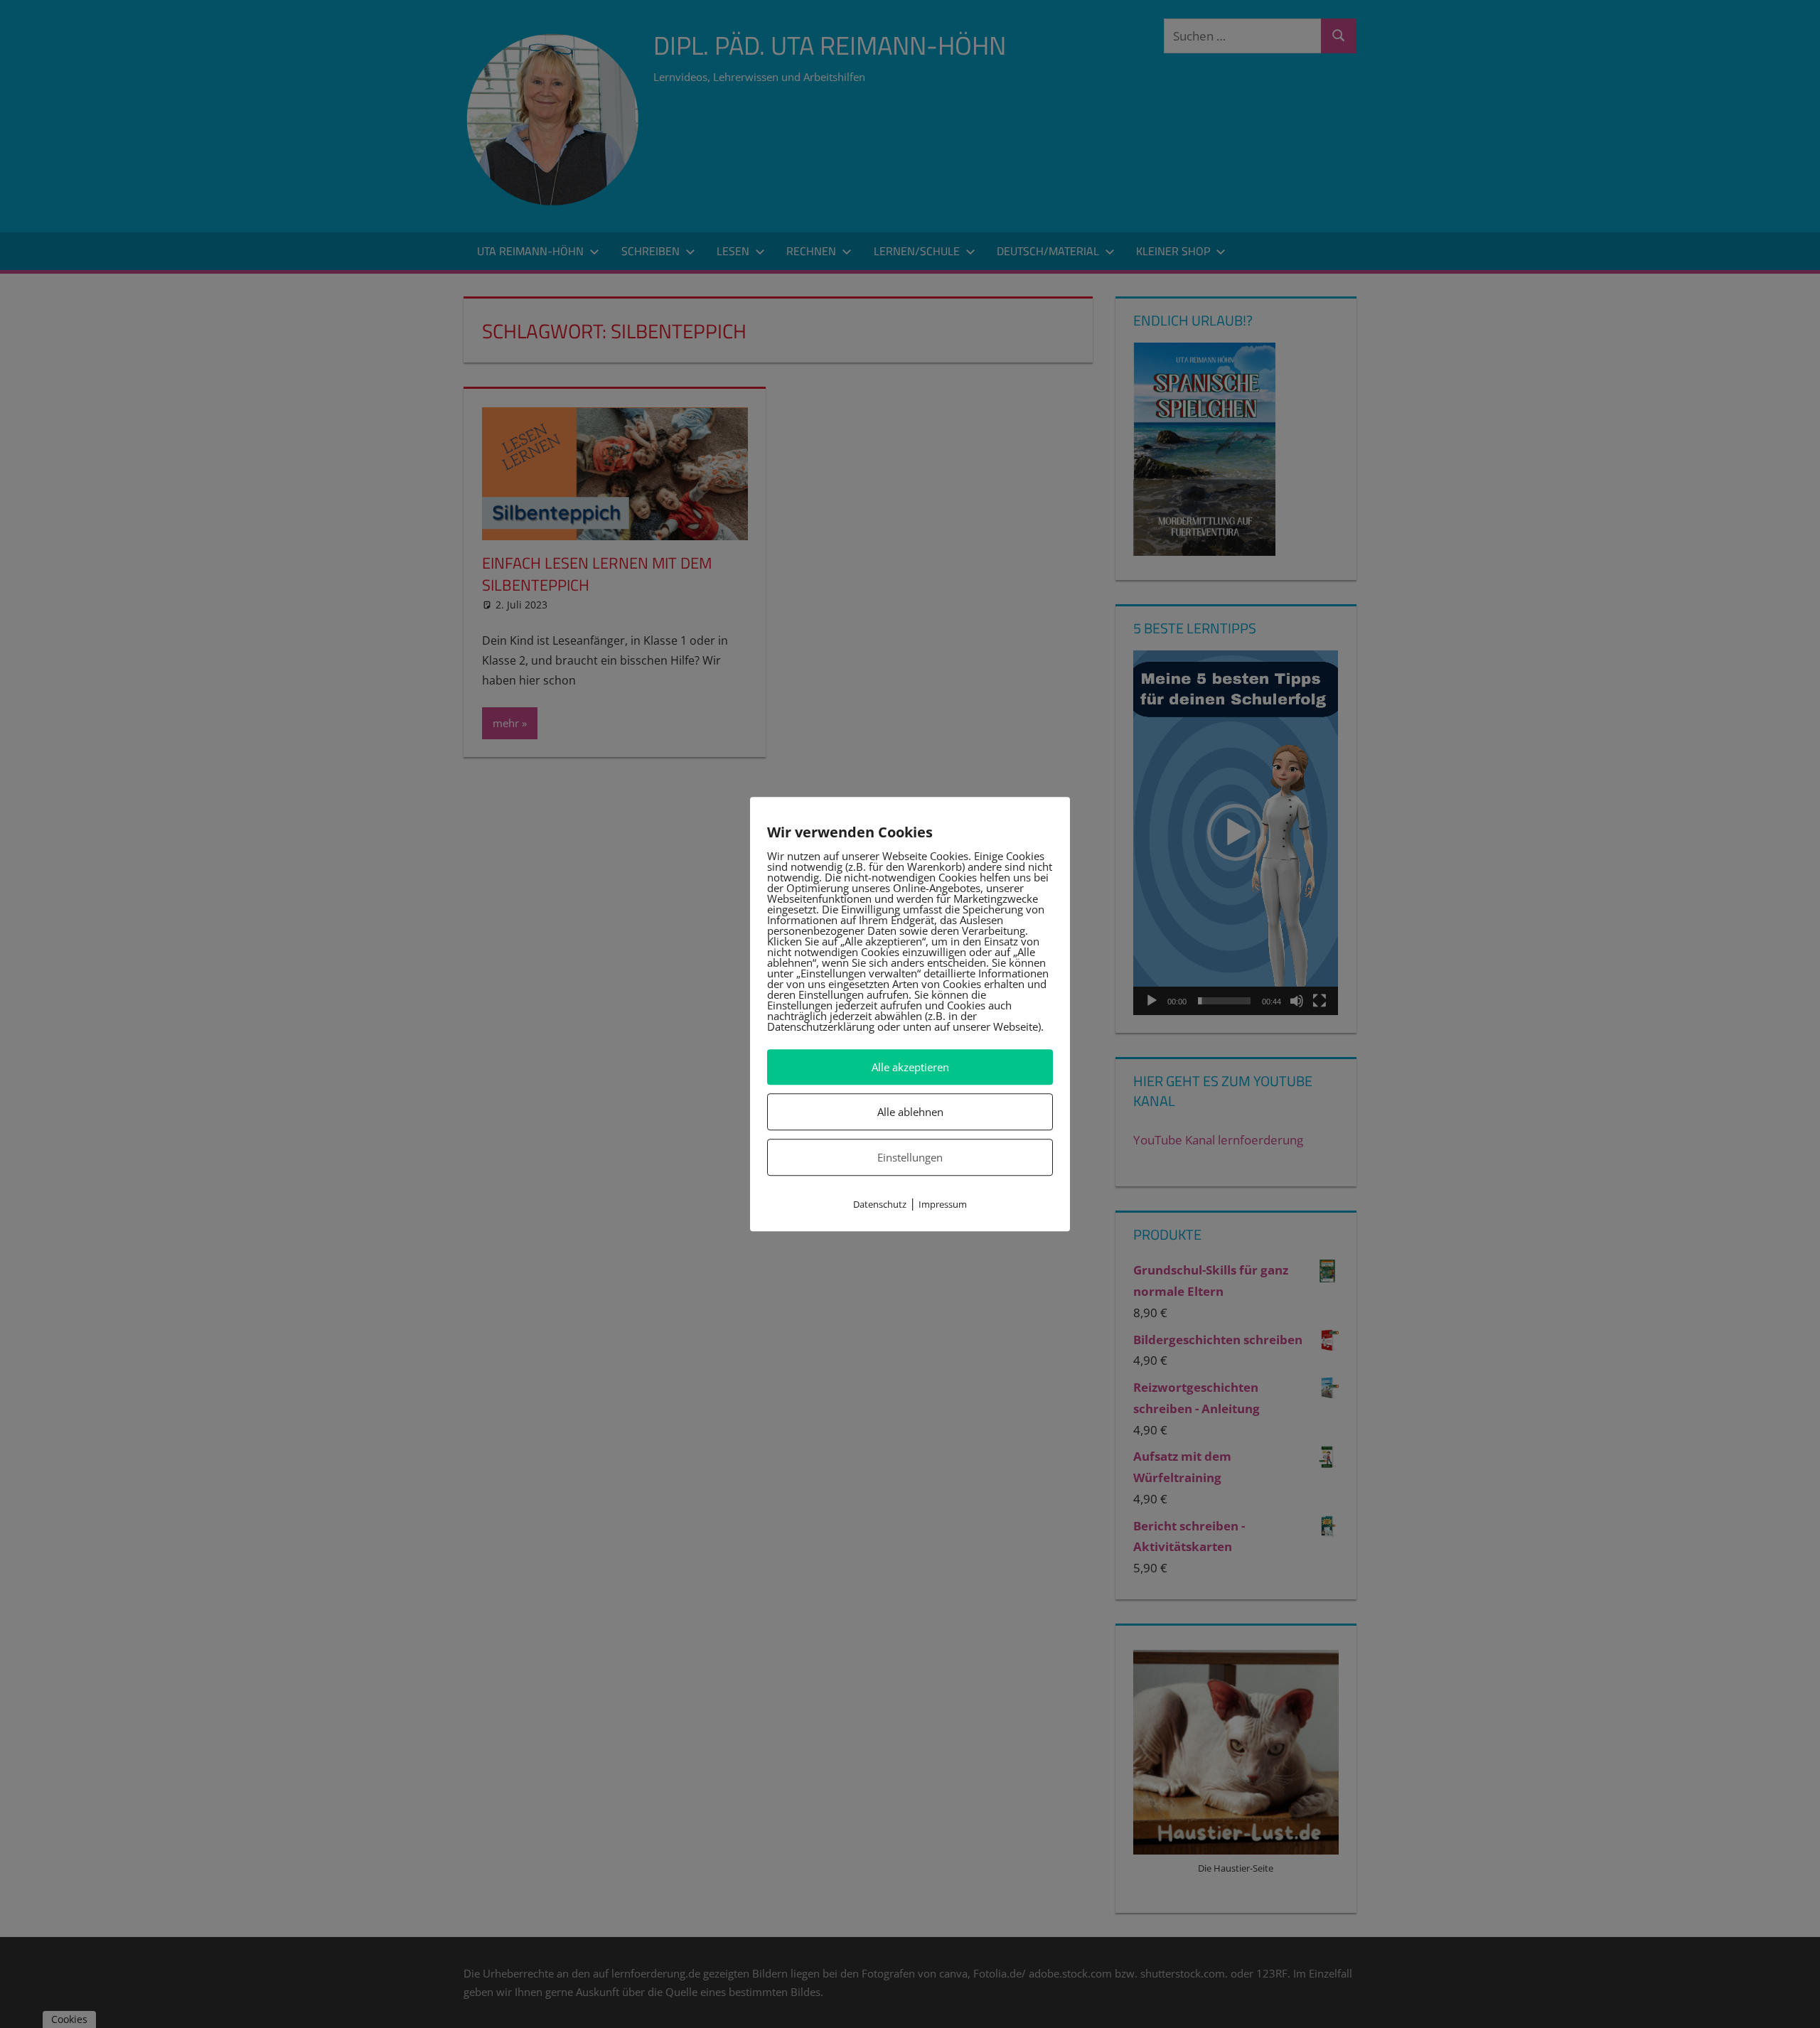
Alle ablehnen (910, 1112)
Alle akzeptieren (910, 1067)
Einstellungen (910, 1157)
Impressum (943, 1205)
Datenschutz (880, 1205)
